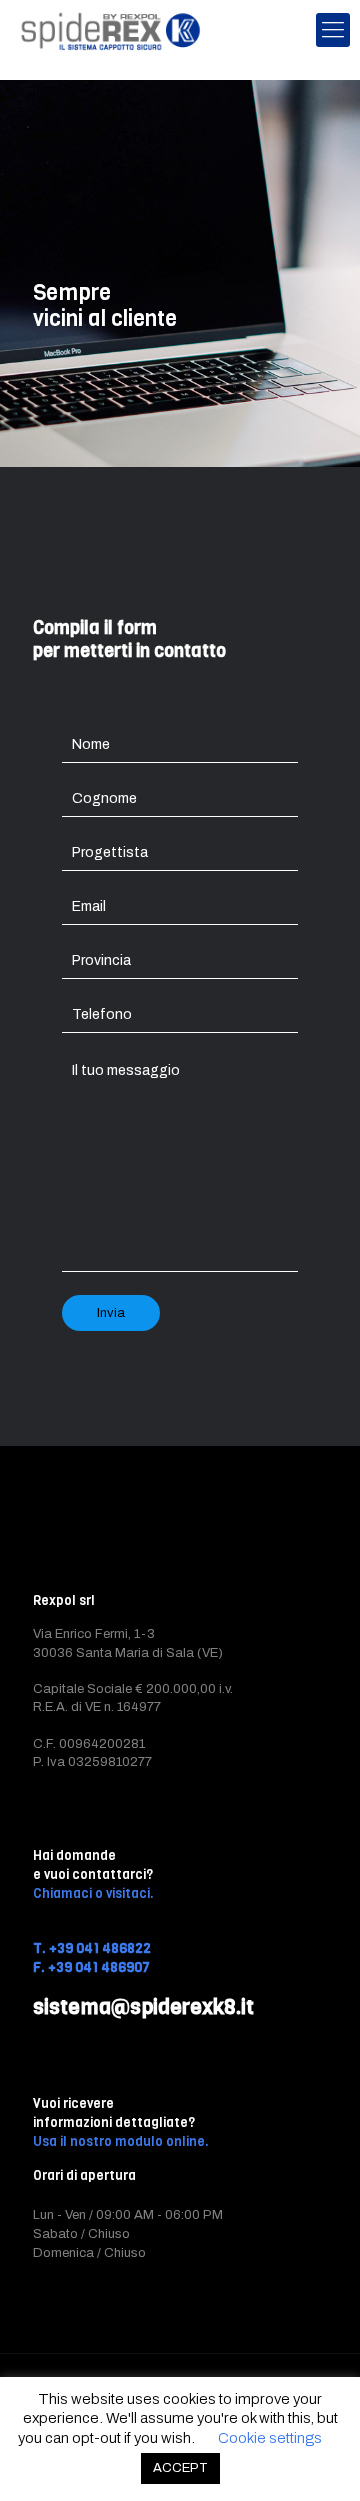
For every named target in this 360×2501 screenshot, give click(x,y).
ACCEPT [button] (180, 2468)
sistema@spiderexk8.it (143, 2007)
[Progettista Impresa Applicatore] (179, 854)
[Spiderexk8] (110, 30)
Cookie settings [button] (270, 2438)
